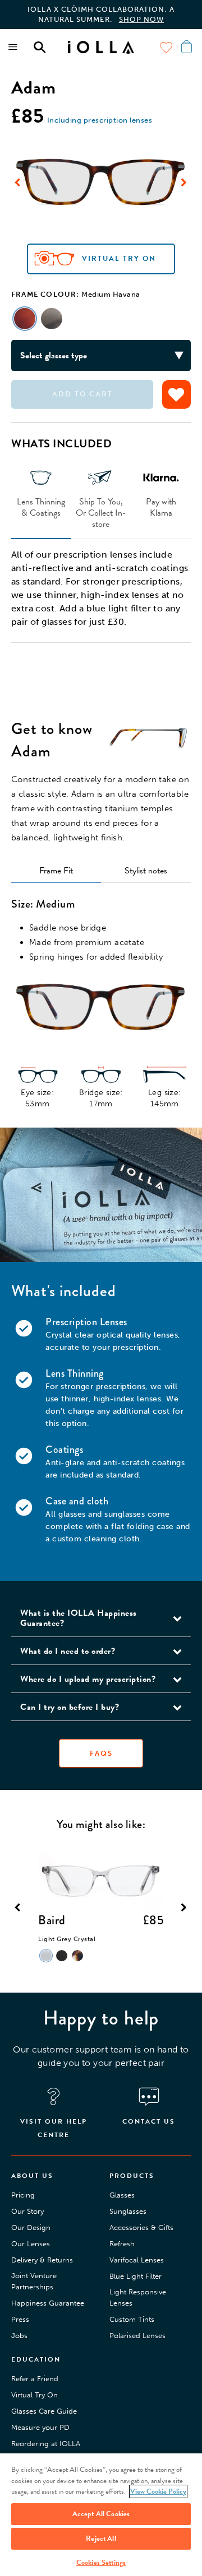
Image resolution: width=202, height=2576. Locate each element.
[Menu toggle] (13, 47)
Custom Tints (132, 2319)
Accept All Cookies (101, 2514)
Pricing (23, 2195)
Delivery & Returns (42, 2260)
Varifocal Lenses (137, 2260)
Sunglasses (128, 2211)
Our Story (27, 2211)
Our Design (31, 2227)
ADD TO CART (82, 394)
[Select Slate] (52, 319)
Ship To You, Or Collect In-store (101, 512)
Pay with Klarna (161, 507)
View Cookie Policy (158, 2491)
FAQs (101, 1753)
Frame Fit (56, 871)
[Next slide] (184, 183)
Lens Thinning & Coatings (41, 507)
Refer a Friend (35, 2379)
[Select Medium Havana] (25, 319)
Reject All (101, 2538)
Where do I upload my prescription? (88, 1679)
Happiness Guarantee (48, 2303)
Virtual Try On (119, 259)
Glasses (122, 2195)
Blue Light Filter (136, 2276)
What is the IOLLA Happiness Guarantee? (79, 1618)
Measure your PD (40, 2427)
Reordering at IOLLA (46, 2444)
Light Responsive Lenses (138, 2297)
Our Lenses (31, 2244)
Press (20, 2319)
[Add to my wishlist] (176, 394)
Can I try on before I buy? (70, 1707)
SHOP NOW (141, 19)
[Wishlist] (166, 47)
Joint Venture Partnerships (34, 2281)
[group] (101, 182)
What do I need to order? (68, 1651)
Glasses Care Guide (44, 2411)
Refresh (122, 2244)
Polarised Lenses (137, 2336)
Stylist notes (146, 871)
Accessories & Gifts (141, 2227)
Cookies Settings (101, 2563)
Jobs (19, 2336)
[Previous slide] (18, 183)
